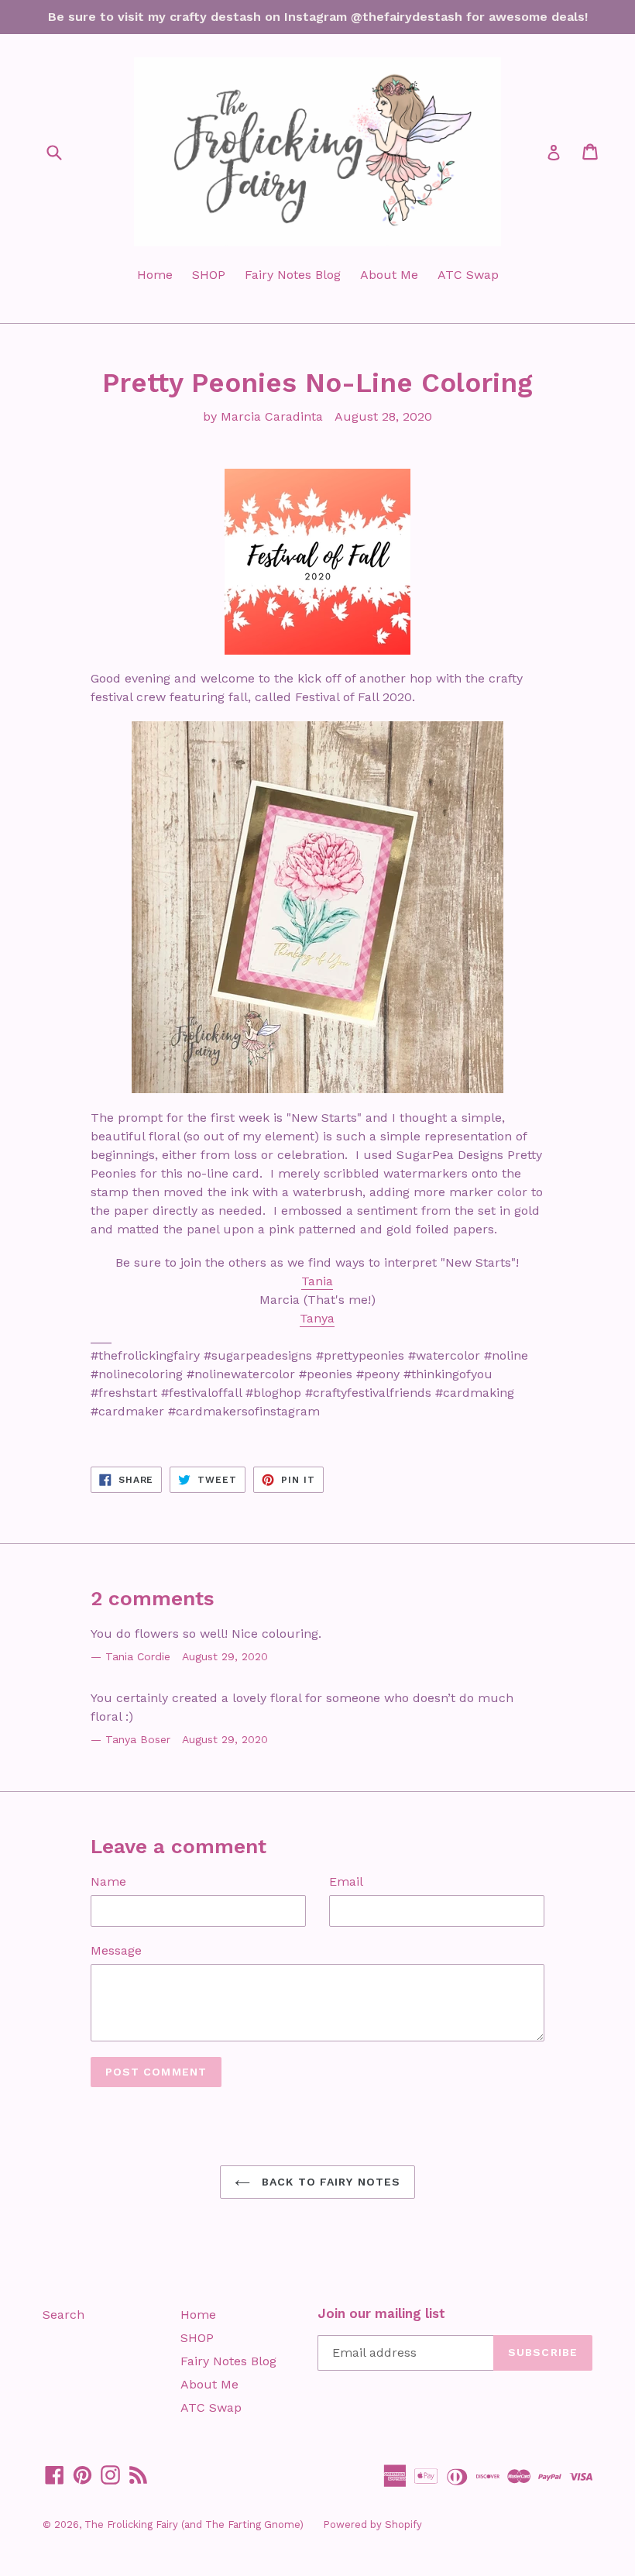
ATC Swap (468, 275)
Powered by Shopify (372, 2524)
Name (108, 1881)
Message (116, 1950)
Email (346, 1881)
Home (155, 275)
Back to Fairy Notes (329, 2182)
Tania (317, 1281)
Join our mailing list (381, 2313)
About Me (389, 275)
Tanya (317, 1318)
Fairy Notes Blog (293, 275)
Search (63, 2315)
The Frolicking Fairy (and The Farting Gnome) (194, 2524)
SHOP (209, 275)
